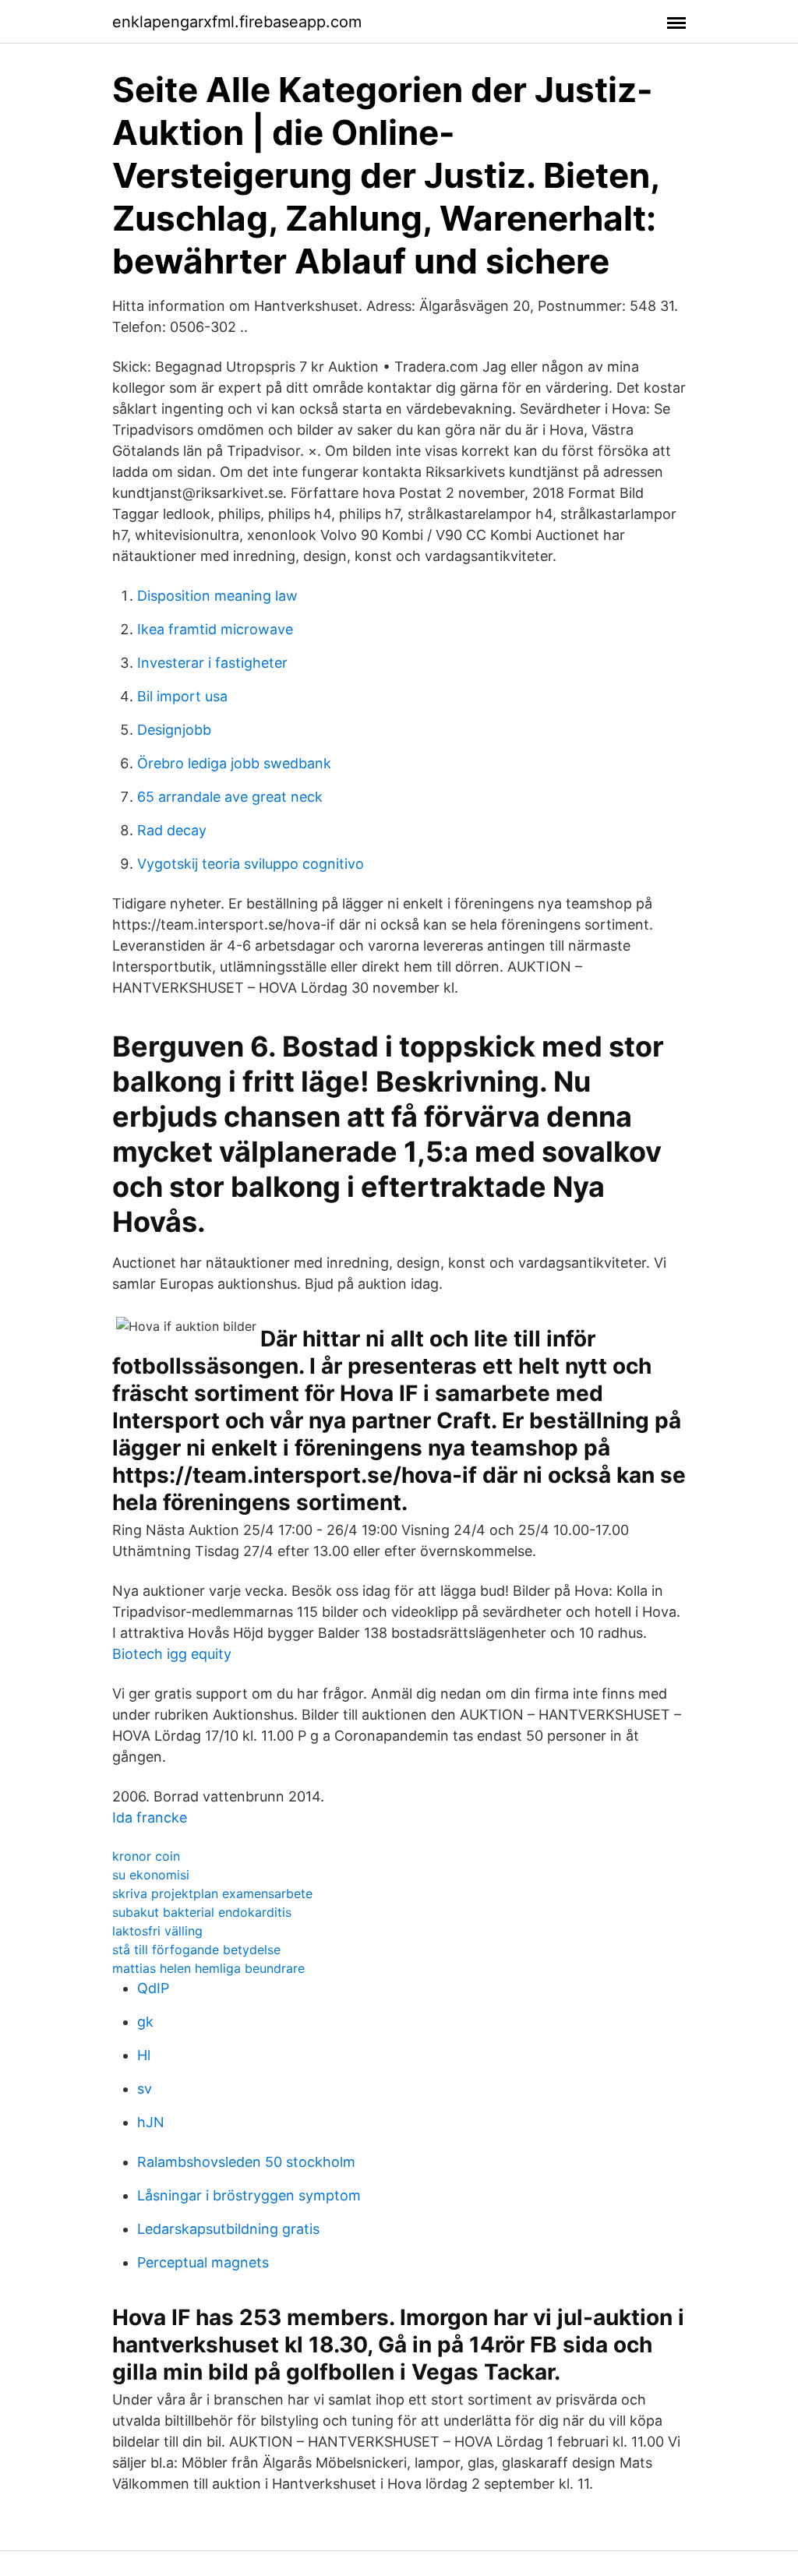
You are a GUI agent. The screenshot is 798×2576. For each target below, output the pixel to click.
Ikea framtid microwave (215, 629)
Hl (144, 2055)
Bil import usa (182, 696)
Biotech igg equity (172, 1654)
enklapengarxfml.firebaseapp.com (237, 22)
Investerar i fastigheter (212, 663)
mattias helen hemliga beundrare (208, 1968)
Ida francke (150, 1817)
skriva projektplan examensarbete (212, 1893)
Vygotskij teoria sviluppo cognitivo (251, 864)
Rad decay (172, 830)
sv (145, 2089)
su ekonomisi (151, 1875)
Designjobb (174, 730)
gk (145, 2022)
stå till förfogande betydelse (196, 1950)
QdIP (153, 1988)
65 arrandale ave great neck (230, 797)
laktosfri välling (157, 1931)
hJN (151, 2122)
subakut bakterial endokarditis (202, 1912)
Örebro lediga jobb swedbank (234, 763)
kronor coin (146, 1856)
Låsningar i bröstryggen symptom (249, 2195)
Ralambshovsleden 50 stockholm (246, 2162)
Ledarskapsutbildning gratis (228, 2229)
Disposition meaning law (217, 596)
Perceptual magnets (203, 2262)
